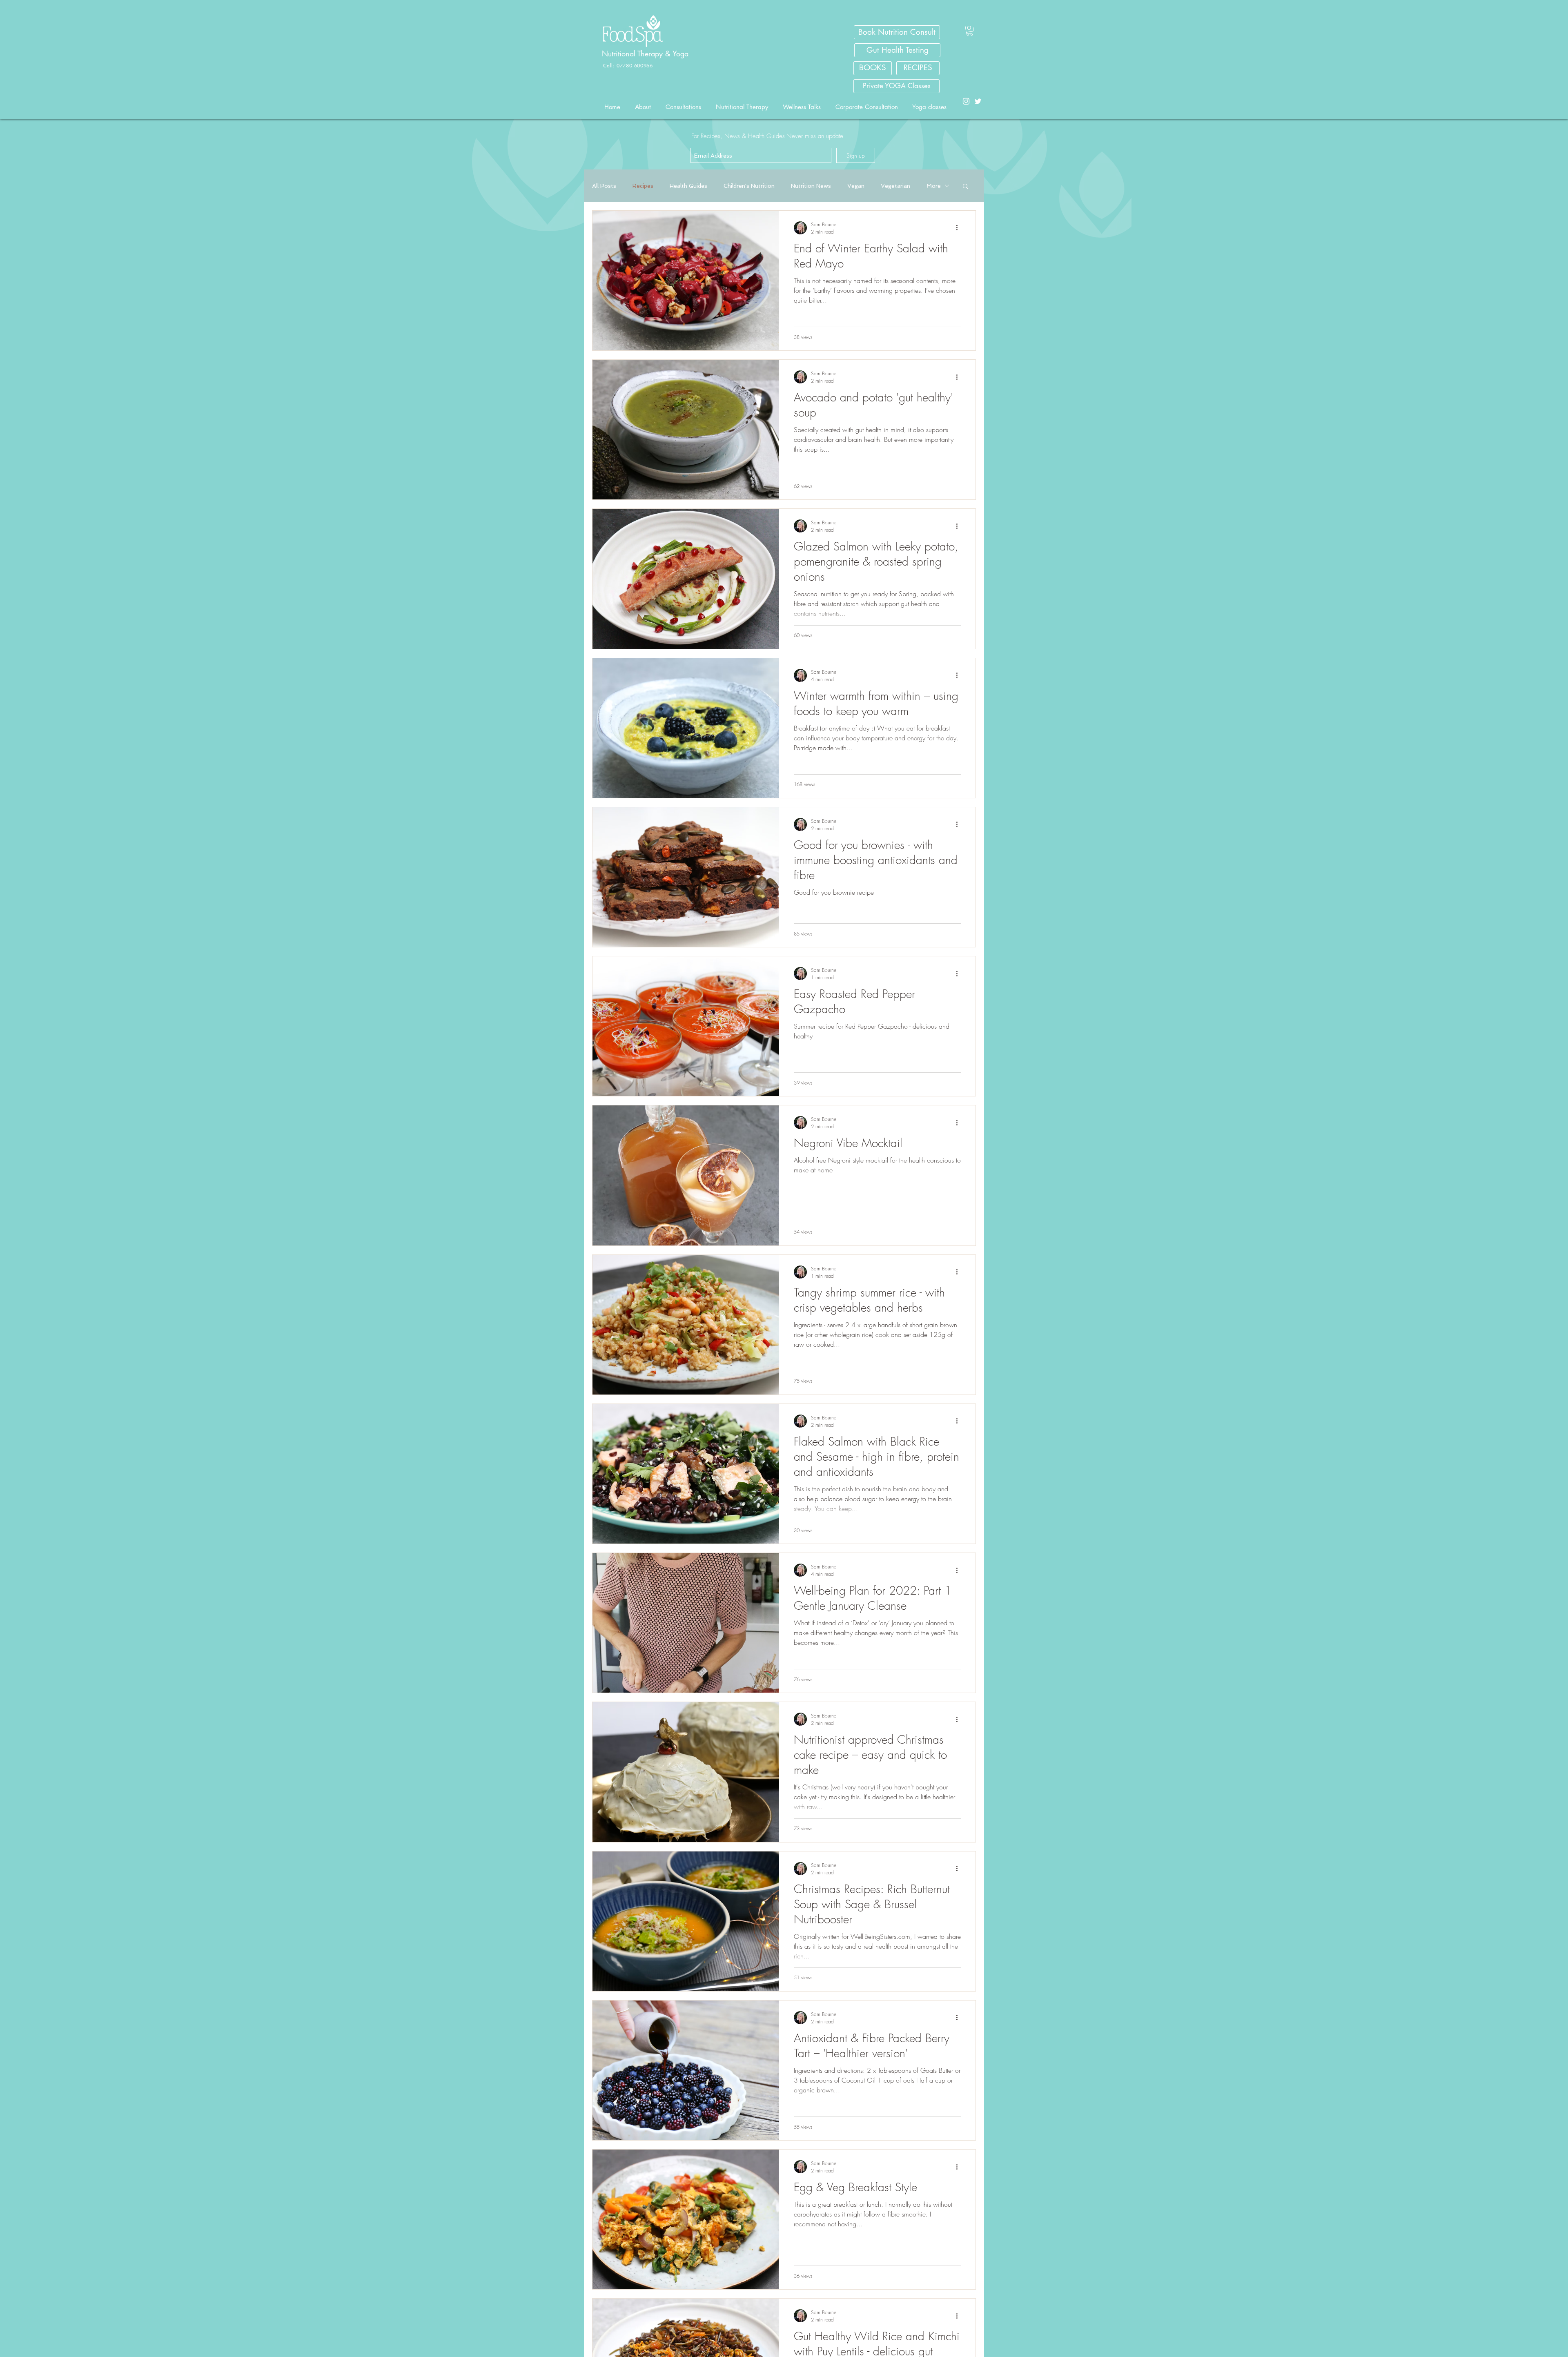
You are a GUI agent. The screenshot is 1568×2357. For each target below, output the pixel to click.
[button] (970, 31)
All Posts (604, 186)
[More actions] (960, 228)
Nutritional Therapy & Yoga (646, 53)
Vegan (856, 186)
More (934, 186)
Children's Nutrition (749, 186)
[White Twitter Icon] (978, 101)
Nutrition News (811, 186)
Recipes (643, 186)
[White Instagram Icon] (966, 101)
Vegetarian (895, 186)
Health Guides (688, 186)
